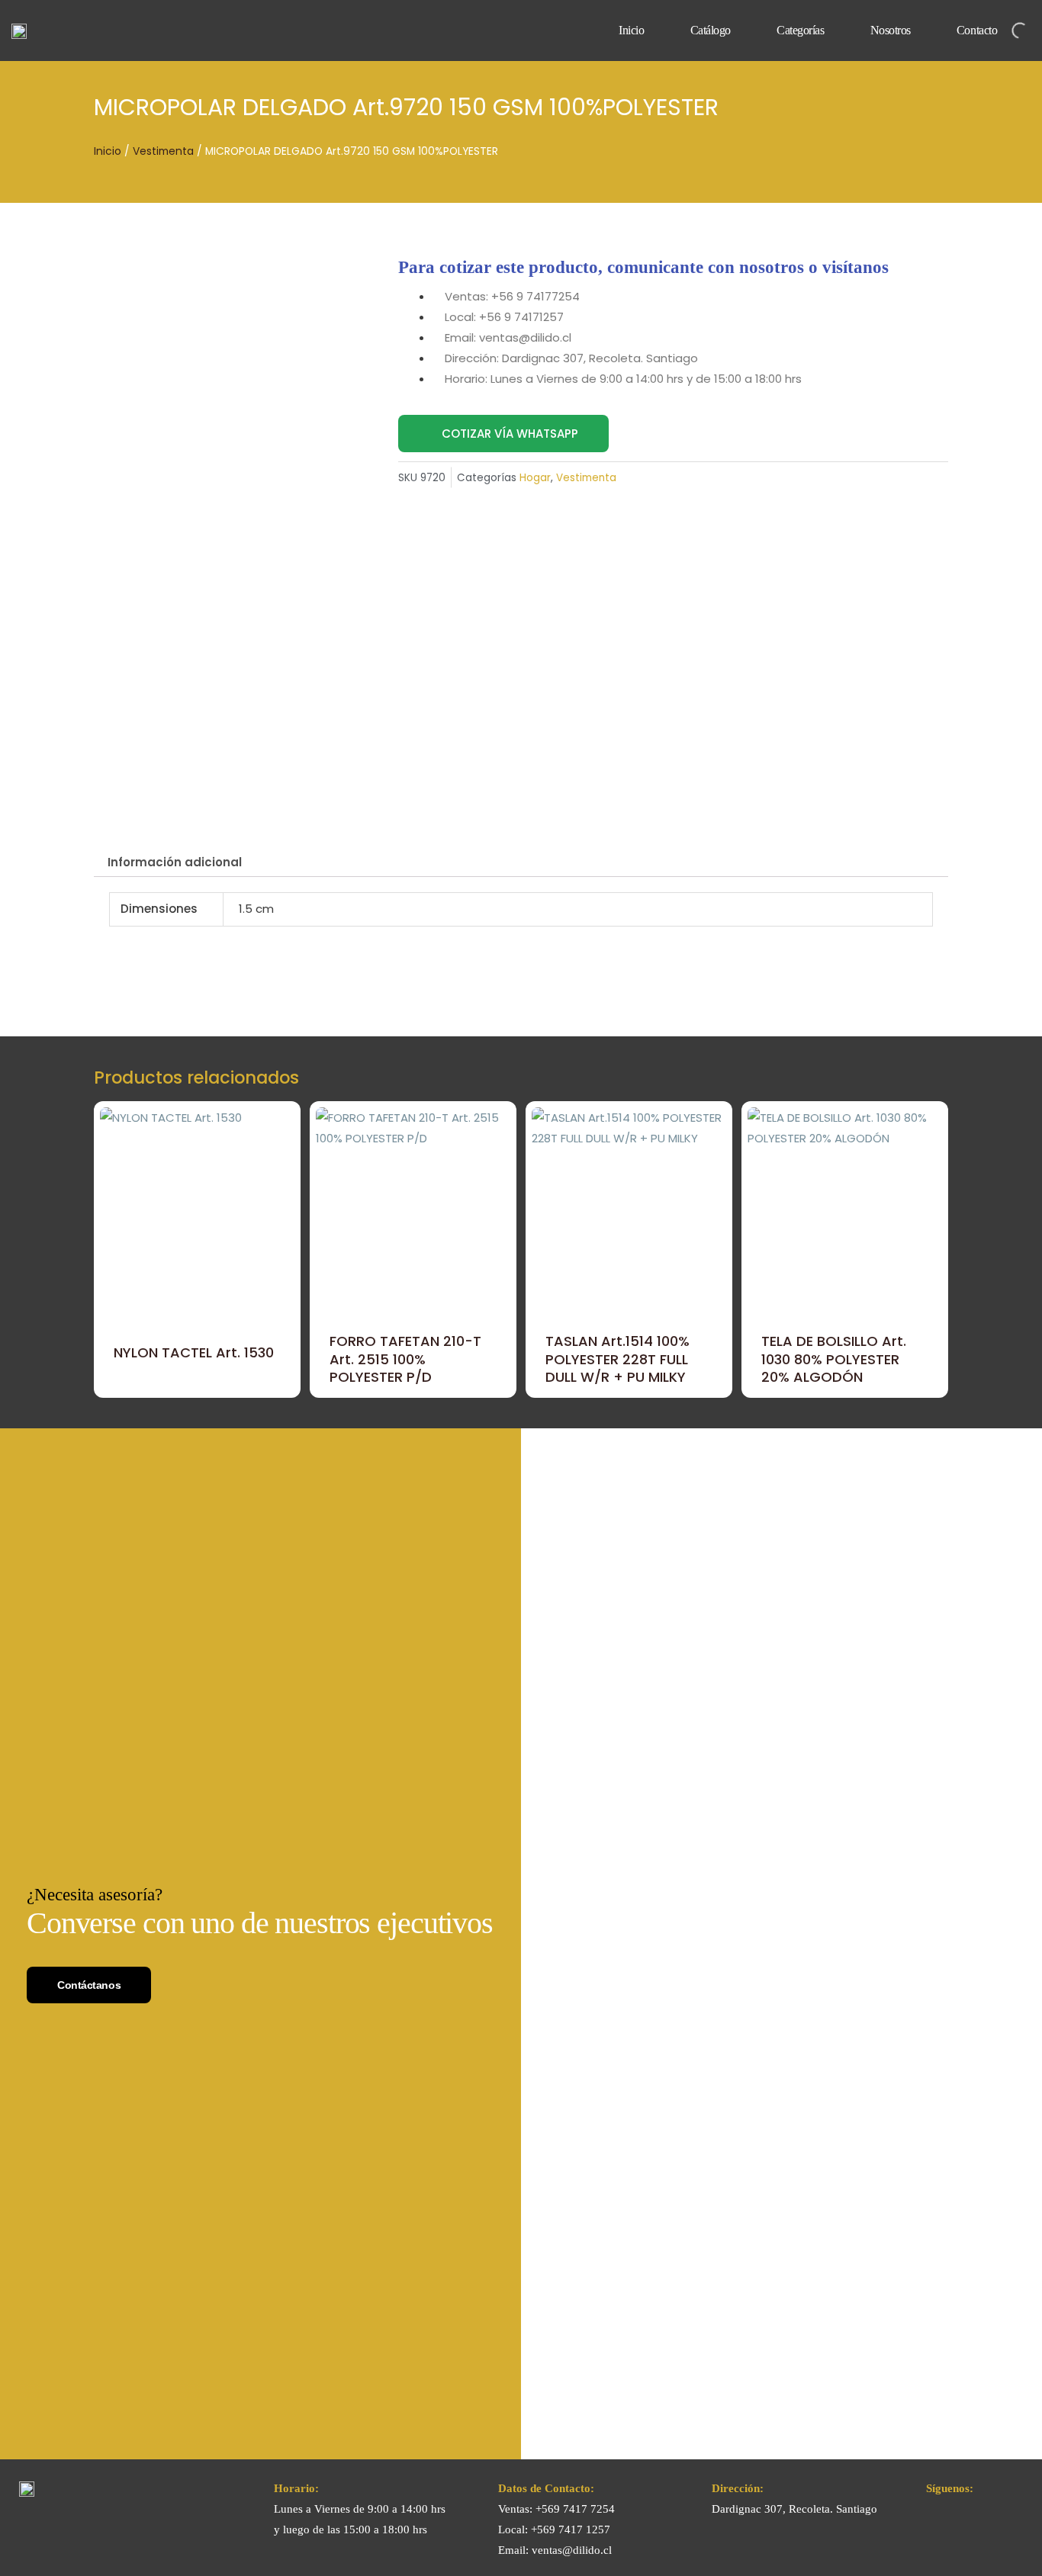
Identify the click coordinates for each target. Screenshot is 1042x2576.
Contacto (977, 30)
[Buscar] (1007, 31)
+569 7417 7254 (575, 2509)
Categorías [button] (801, 30)
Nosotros (891, 30)
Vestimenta (163, 151)
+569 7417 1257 (571, 2529)
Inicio (631, 30)
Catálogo (711, 30)
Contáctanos (89, 1985)
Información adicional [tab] (175, 862)
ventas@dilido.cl (572, 2550)
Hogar (535, 478)
